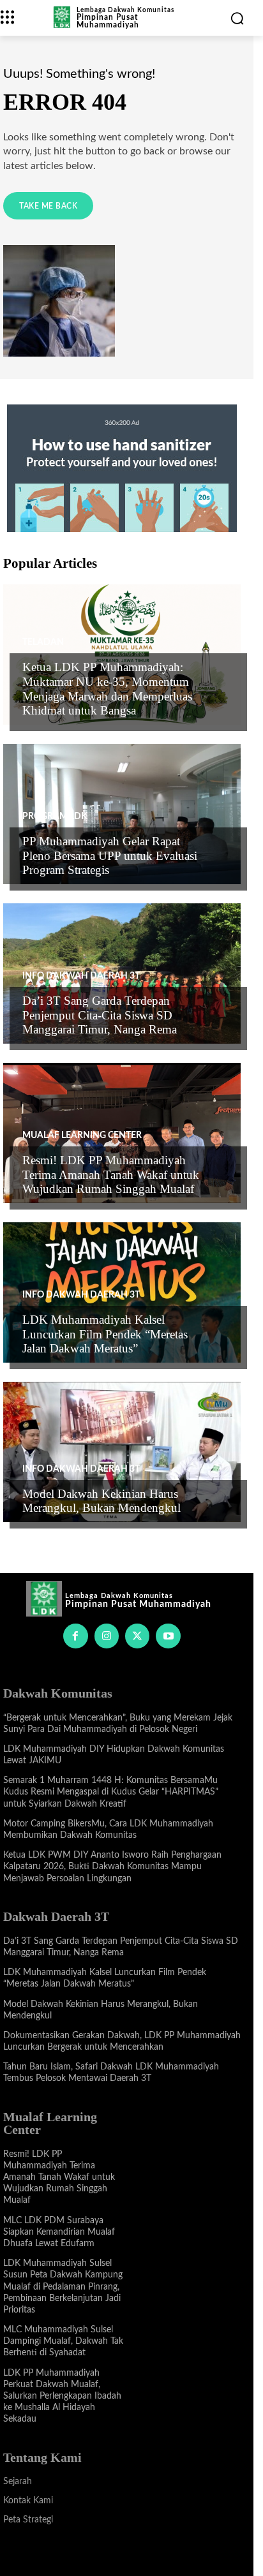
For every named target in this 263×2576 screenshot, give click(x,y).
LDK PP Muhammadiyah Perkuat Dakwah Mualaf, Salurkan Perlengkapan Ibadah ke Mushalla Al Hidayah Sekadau (62, 2396)
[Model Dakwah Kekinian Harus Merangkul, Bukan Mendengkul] (122, 1452)
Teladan (43, 642)
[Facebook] (75, 1636)
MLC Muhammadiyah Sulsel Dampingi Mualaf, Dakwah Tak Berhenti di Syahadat (63, 2341)
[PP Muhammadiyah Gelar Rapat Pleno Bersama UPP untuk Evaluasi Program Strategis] (122, 814)
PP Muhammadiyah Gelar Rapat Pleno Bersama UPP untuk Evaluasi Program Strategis (110, 856)
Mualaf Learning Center (82, 1136)
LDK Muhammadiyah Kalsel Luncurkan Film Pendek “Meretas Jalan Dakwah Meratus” (105, 1334)
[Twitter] (137, 1636)
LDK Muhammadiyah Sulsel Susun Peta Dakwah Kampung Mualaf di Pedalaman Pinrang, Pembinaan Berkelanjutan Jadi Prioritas (63, 2287)
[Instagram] (107, 1636)
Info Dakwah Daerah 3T (81, 976)
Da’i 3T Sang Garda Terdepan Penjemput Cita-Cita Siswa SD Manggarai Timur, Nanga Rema (100, 1015)
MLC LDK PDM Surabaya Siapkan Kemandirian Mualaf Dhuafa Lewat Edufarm (59, 2232)
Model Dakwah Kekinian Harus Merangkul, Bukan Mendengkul (101, 1501)
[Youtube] (168, 1636)
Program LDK (55, 817)
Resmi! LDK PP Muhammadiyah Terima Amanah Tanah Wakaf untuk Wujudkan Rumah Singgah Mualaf (111, 1175)
